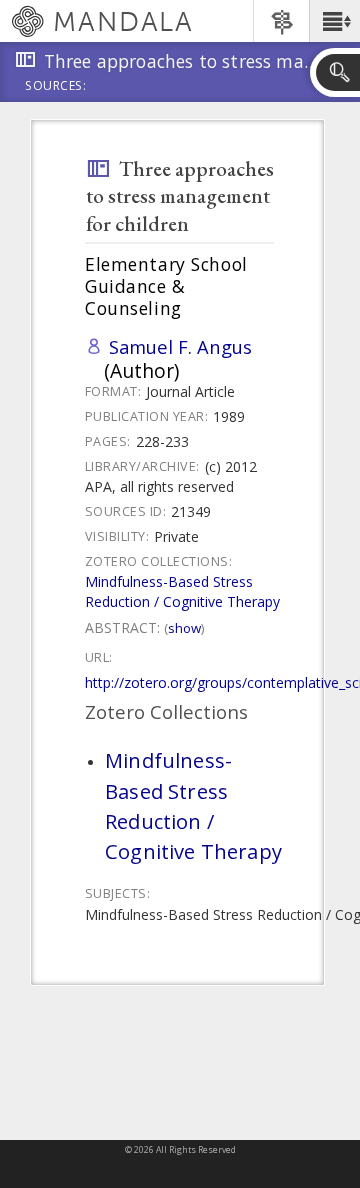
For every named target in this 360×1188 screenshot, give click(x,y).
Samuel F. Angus (180, 346)
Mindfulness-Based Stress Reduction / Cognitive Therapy (182, 591)
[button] (334, 21)
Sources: (56, 87)
